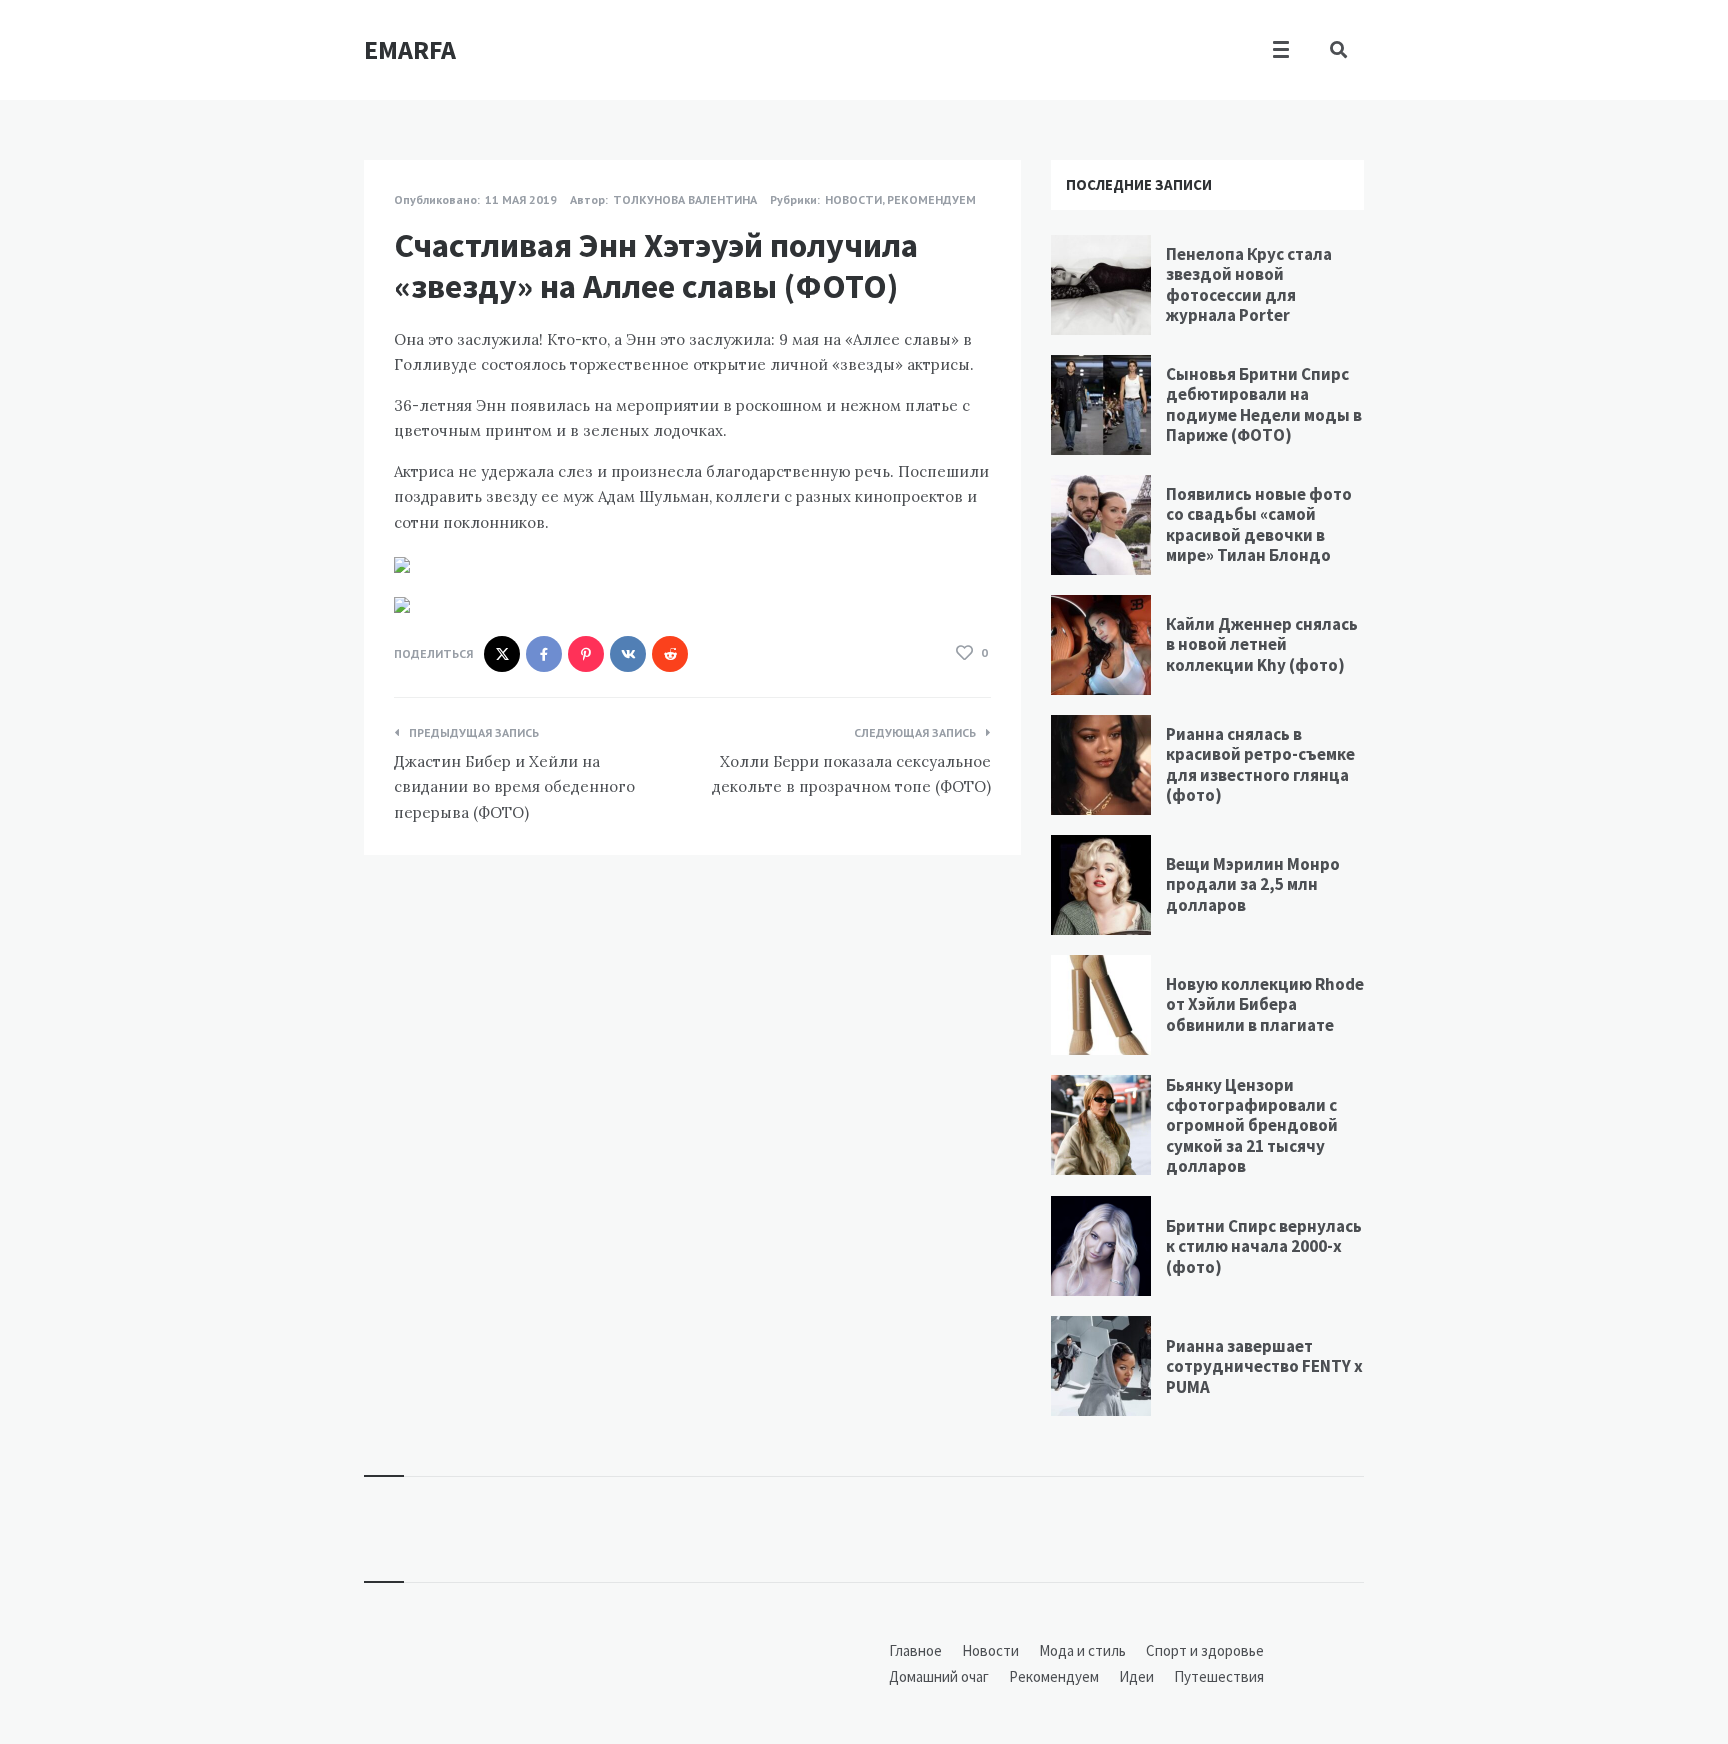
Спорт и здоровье (1205, 1650)
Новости (853, 199)
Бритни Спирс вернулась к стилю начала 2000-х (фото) (1264, 1246)
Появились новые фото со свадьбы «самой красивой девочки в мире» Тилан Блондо (1259, 524)
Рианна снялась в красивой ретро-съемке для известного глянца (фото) (1260, 764)
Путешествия (1219, 1676)
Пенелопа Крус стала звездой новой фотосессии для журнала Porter (1249, 284)
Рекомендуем (931, 199)
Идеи (1136, 1676)
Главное (915, 1650)
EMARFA (410, 49)
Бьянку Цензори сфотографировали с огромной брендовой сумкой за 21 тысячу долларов (1252, 1126)
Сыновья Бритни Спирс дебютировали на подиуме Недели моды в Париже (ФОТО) (1264, 404)
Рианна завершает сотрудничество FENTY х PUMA (1264, 1366)
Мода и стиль (1082, 1650)
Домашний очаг (939, 1676)
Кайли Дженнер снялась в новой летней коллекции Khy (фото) (1262, 644)
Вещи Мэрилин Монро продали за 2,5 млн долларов (1253, 884)
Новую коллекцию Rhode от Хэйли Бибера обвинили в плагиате (1265, 1004)
